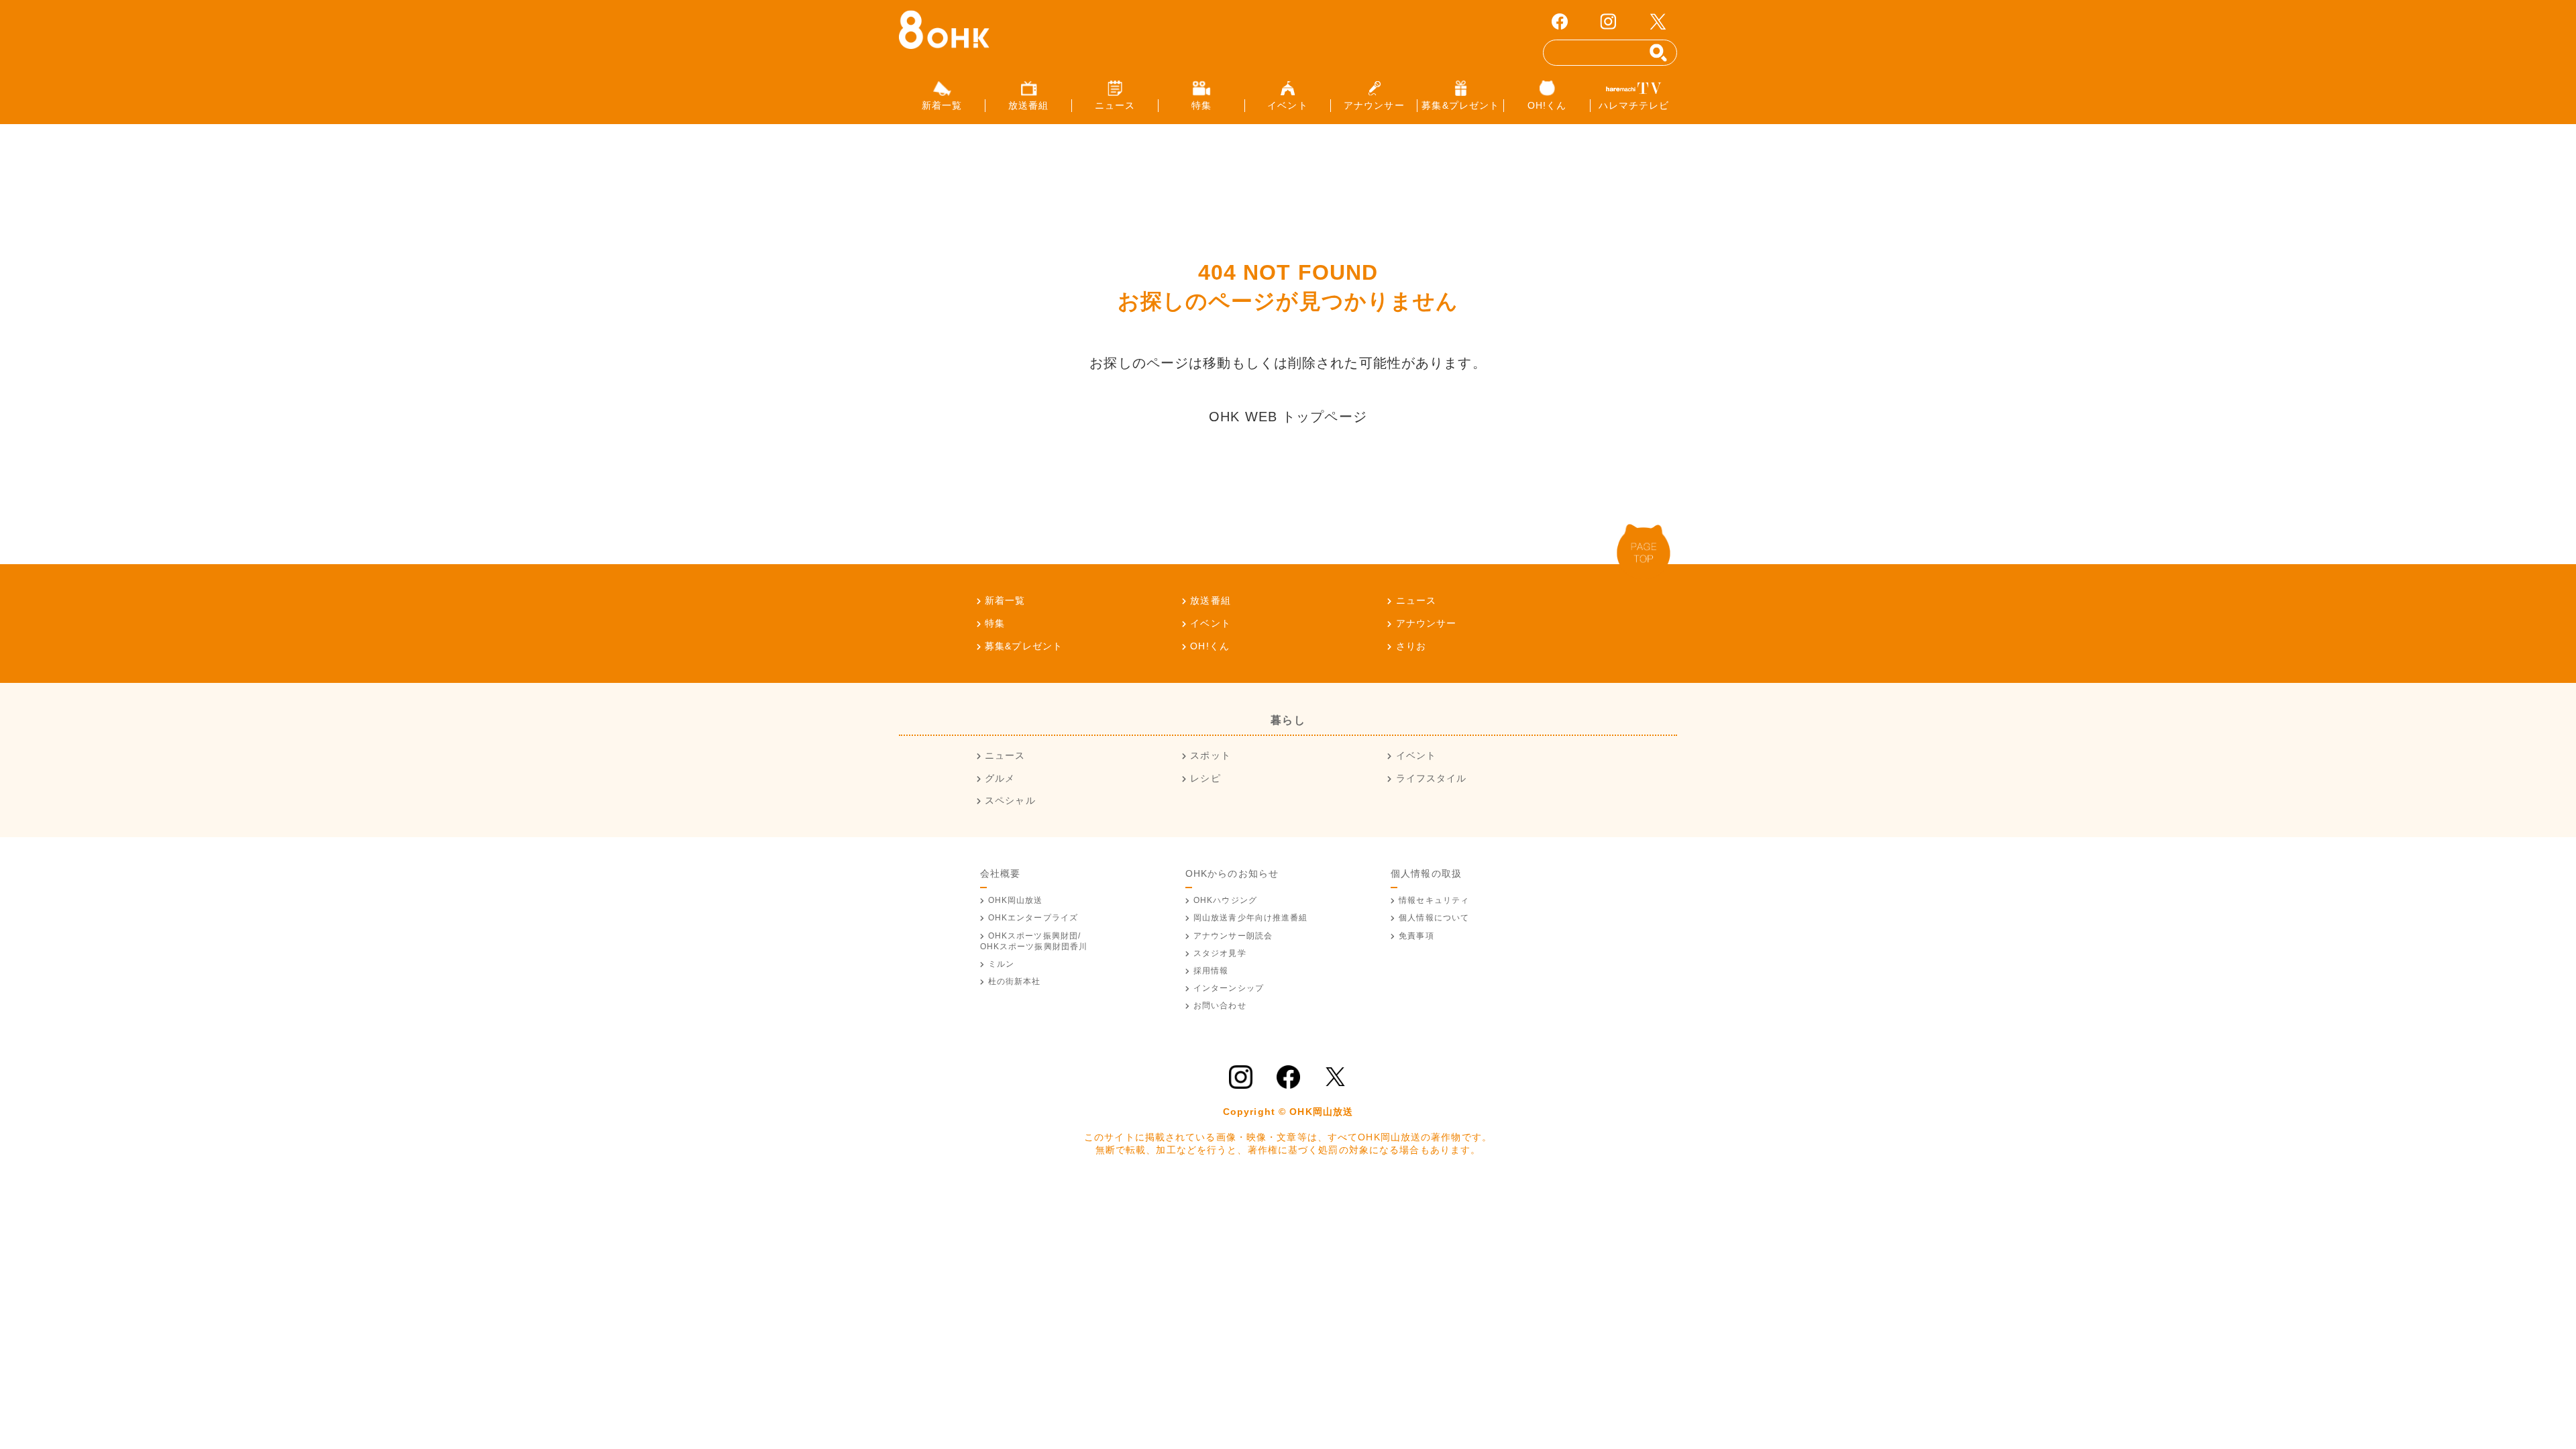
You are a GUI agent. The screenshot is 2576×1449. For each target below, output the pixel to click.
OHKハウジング (1225, 900)
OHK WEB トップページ (1288, 417)
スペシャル (1010, 800)
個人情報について (1434, 918)
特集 (995, 623)
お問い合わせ (1220, 1006)
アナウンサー (1426, 623)
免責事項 (1416, 936)
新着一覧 (1005, 600)
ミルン (1001, 964)
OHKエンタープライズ (1033, 918)
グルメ (1000, 778)
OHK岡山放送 (1016, 900)
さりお (1411, 646)
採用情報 (1211, 971)
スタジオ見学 (1220, 953)
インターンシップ (1229, 988)
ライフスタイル (1431, 778)
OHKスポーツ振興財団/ (1034, 941)
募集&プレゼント (1024, 646)
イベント (1210, 623)
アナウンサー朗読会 (1233, 936)
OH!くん (1210, 646)
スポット (1210, 755)
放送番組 (1210, 600)
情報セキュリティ (1434, 900)
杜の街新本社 (1015, 981)
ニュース (1416, 600)
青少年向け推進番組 (1251, 918)
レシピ (1205, 778)
